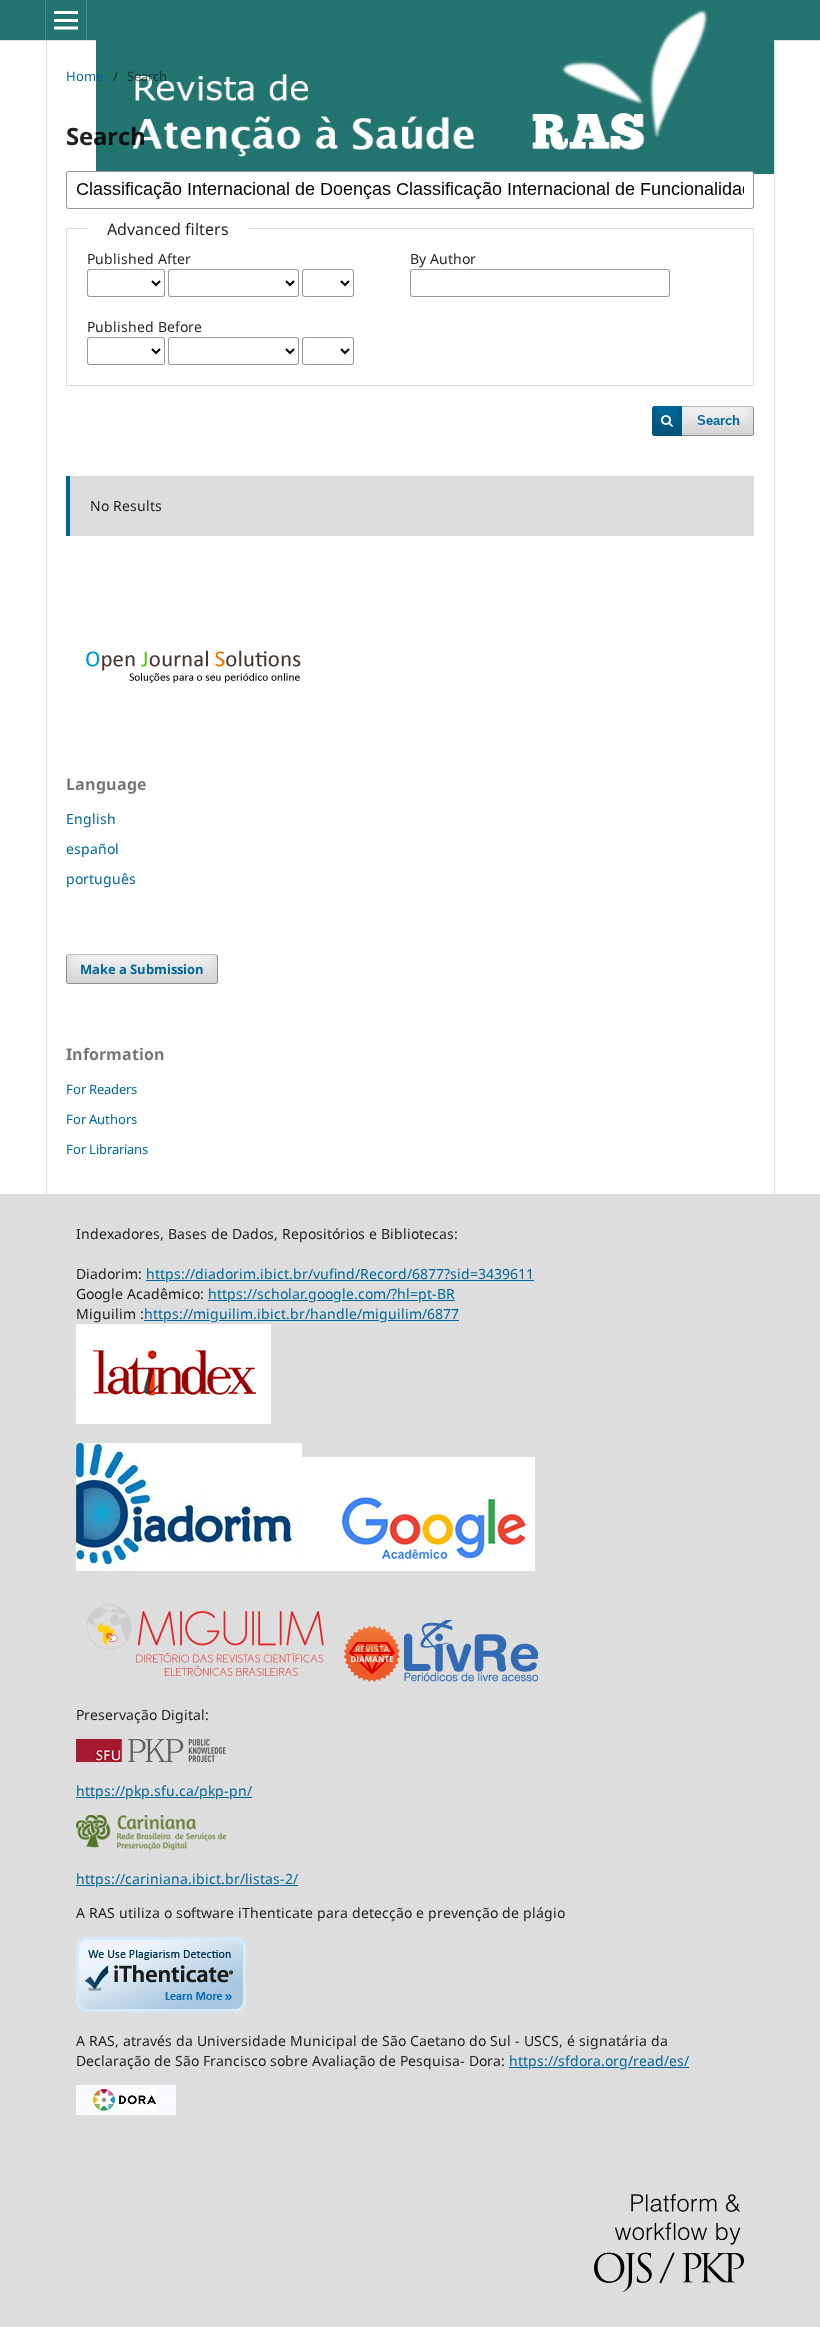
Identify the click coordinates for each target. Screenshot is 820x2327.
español (92, 848)
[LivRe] (471, 1680)
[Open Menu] (66, 20)
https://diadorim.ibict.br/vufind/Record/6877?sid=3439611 (340, 1273)
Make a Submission (142, 969)
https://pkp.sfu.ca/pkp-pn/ (164, 1790)
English (91, 818)
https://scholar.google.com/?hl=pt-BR (331, 1293)
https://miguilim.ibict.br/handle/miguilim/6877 (301, 1313)
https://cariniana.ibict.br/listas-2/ (187, 1878)
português (101, 878)
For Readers (101, 1089)
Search (718, 420)
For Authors (101, 1119)
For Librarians (107, 1149)
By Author (443, 258)
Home (84, 76)
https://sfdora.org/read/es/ (599, 2060)
